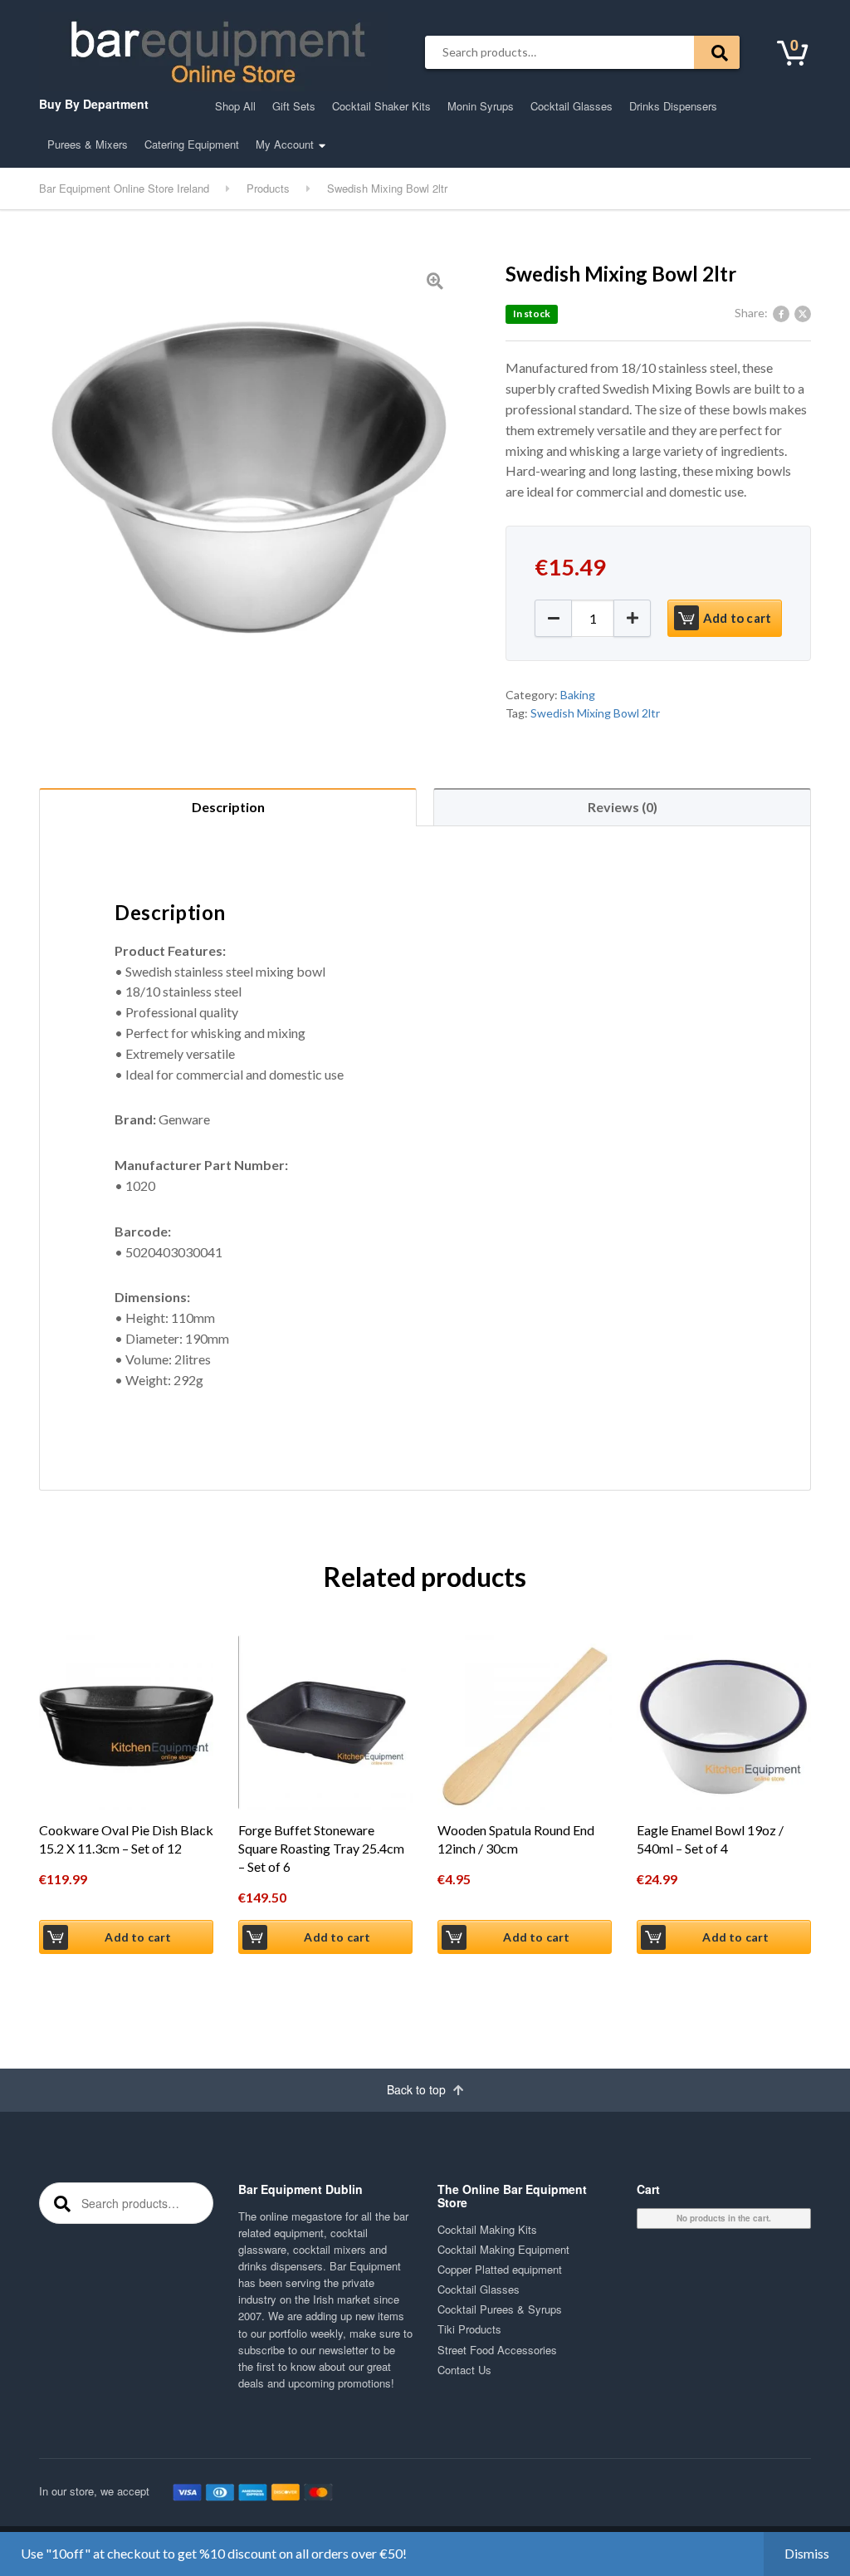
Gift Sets (294, 106)
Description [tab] (228, 807)
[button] (632, 618)
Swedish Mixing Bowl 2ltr (595, 713)
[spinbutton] (593, 618)
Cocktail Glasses (572, 106)
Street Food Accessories (497, 2350)
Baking (578, 695)
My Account (285, 144)
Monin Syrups (481, 106)
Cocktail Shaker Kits (381, 106)
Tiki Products (469, 2329)
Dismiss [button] (807, 2553)
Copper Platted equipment (500, 2269)
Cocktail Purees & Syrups (500, 2309)
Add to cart (737, 618)
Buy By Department (94, 104)
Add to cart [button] (138, 1937)
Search (717, 52)
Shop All (235, 106)
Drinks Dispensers (673, 106)
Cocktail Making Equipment (503, 2249)
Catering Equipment (192, 144)
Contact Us (464, 2370)
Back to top (418, 2089)
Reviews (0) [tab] (623, 807)
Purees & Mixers (88, 144)
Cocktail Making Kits (487, 2229)
